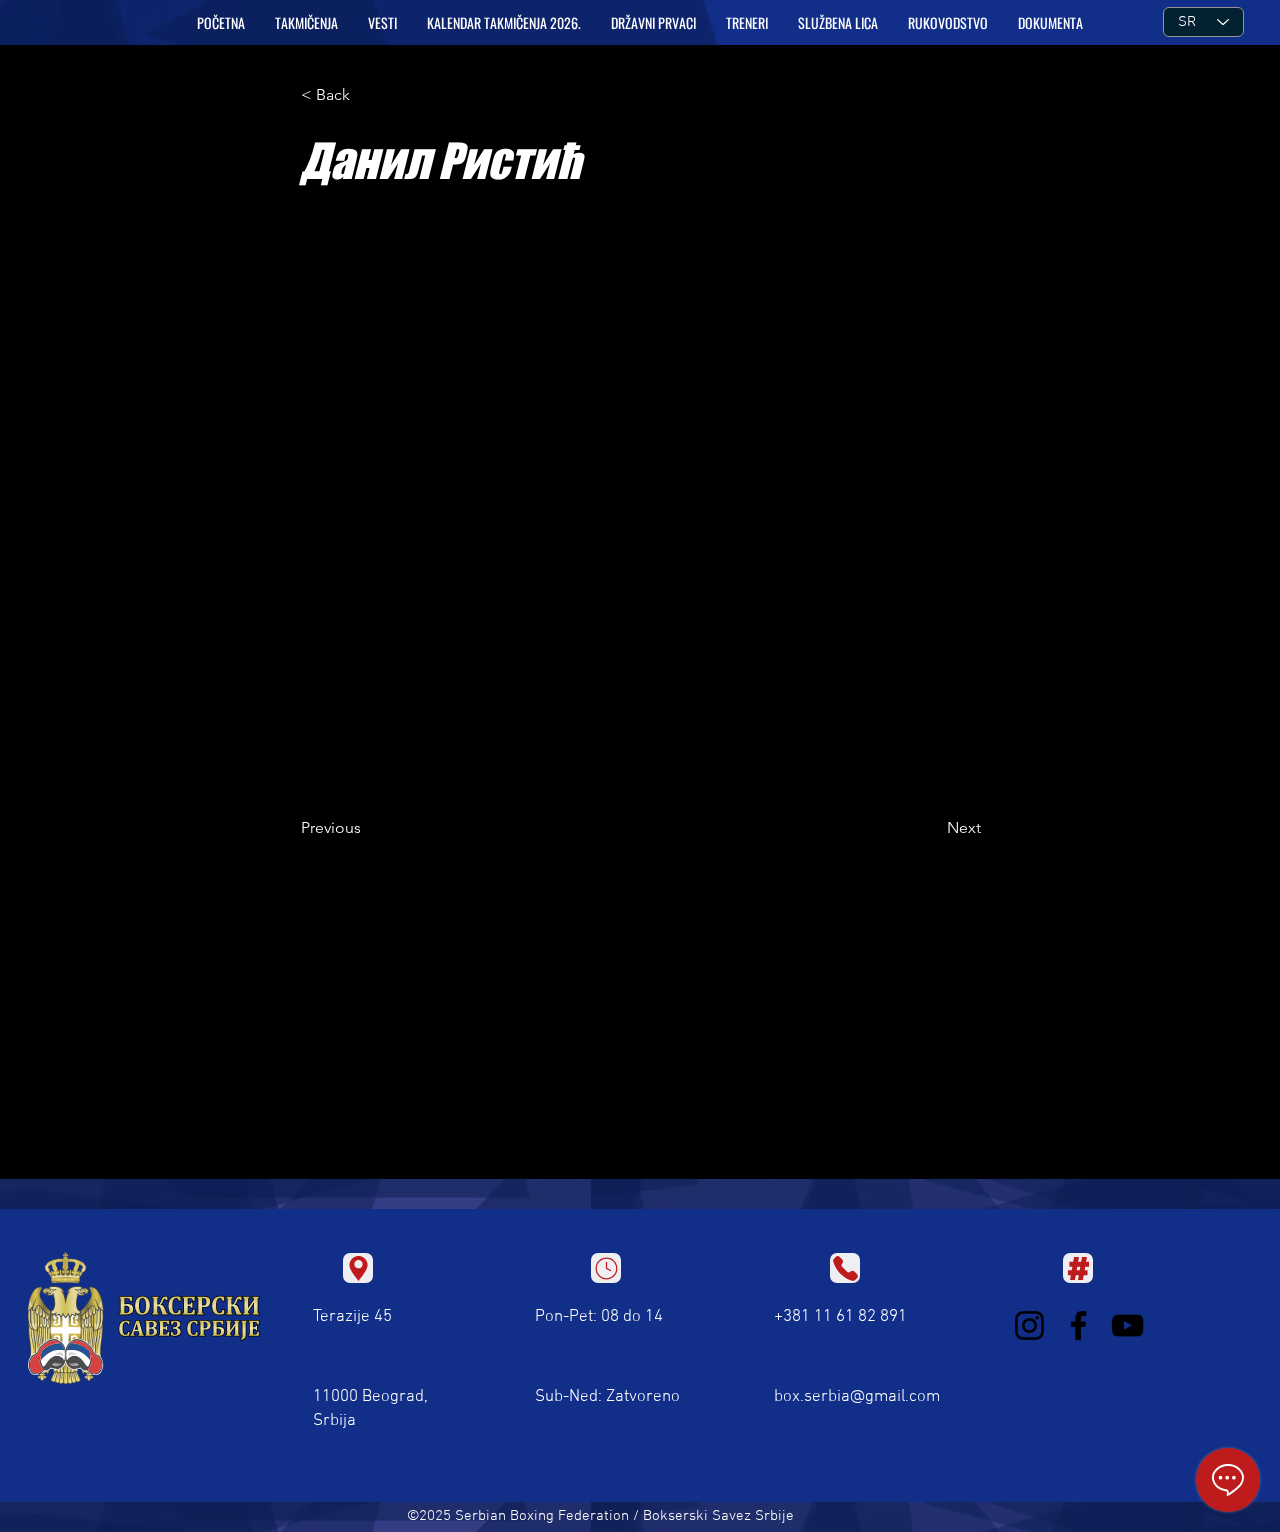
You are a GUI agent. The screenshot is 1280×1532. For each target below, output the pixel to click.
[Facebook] (1078, 1325)
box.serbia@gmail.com (857, 1397)
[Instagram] (1029, 1325)
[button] (306, 23)
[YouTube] (1127, 1325)
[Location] (358, 1268)
